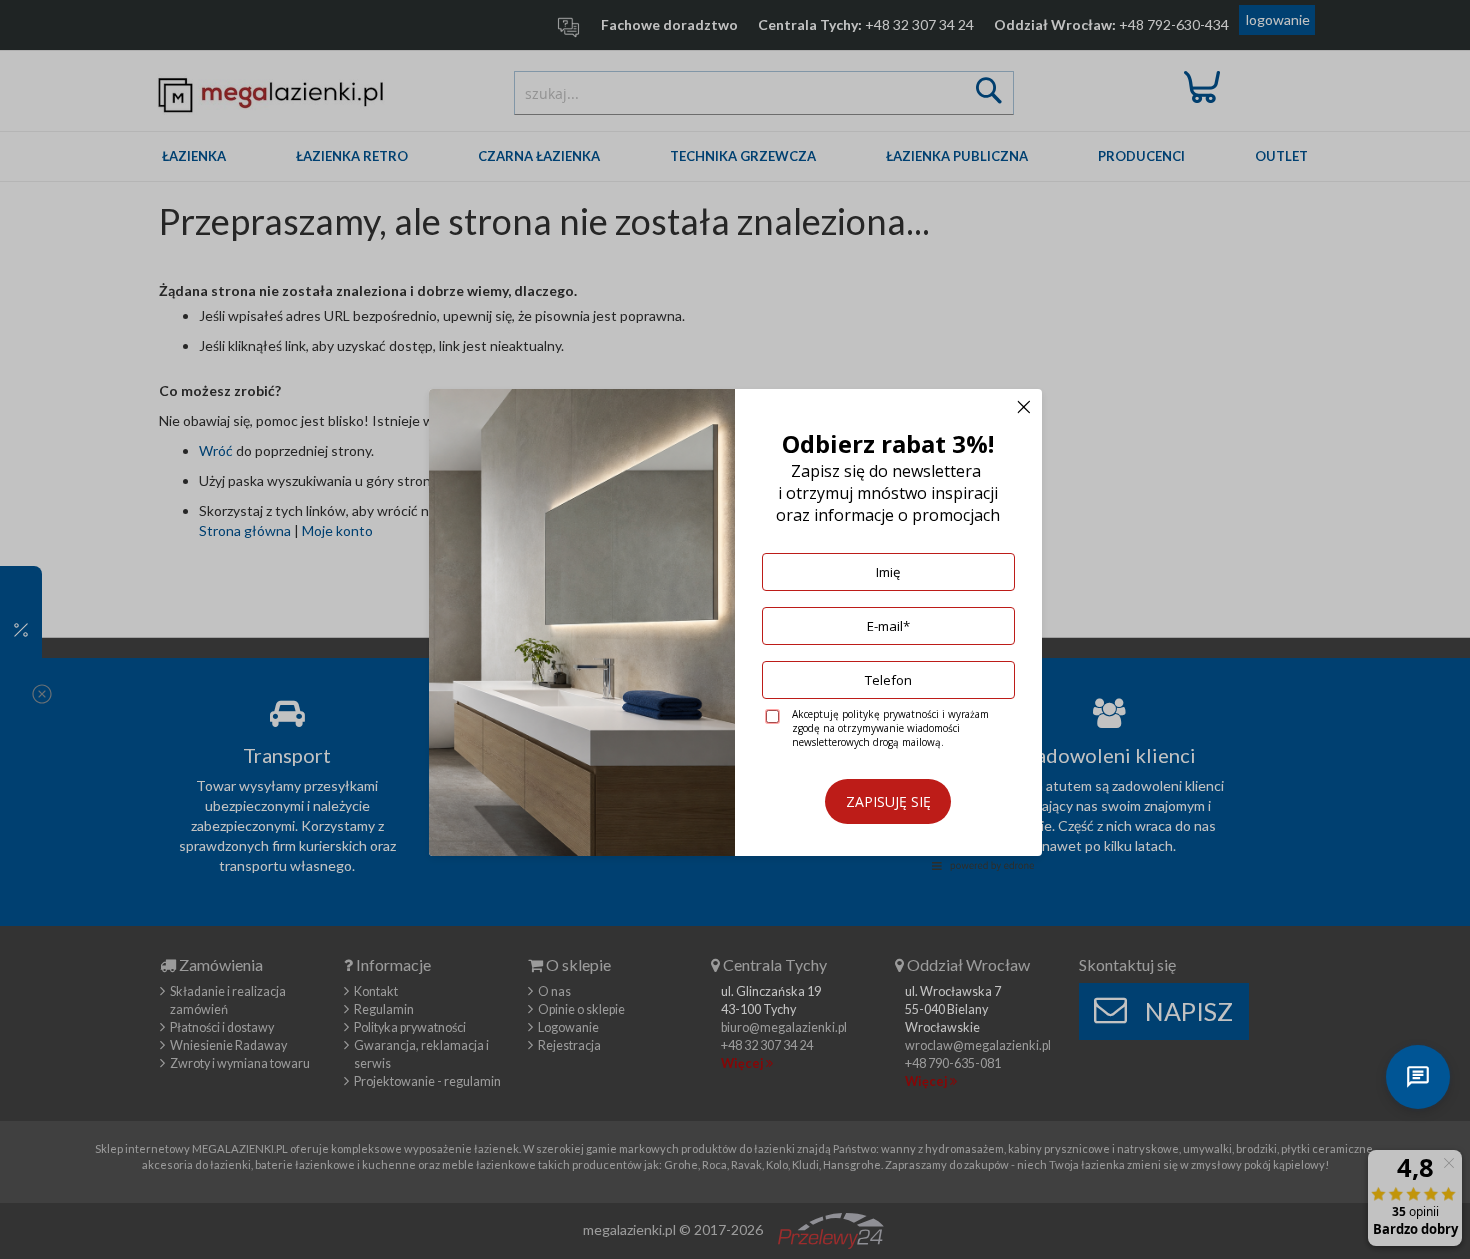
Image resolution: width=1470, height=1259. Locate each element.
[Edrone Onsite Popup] (735, 629)
